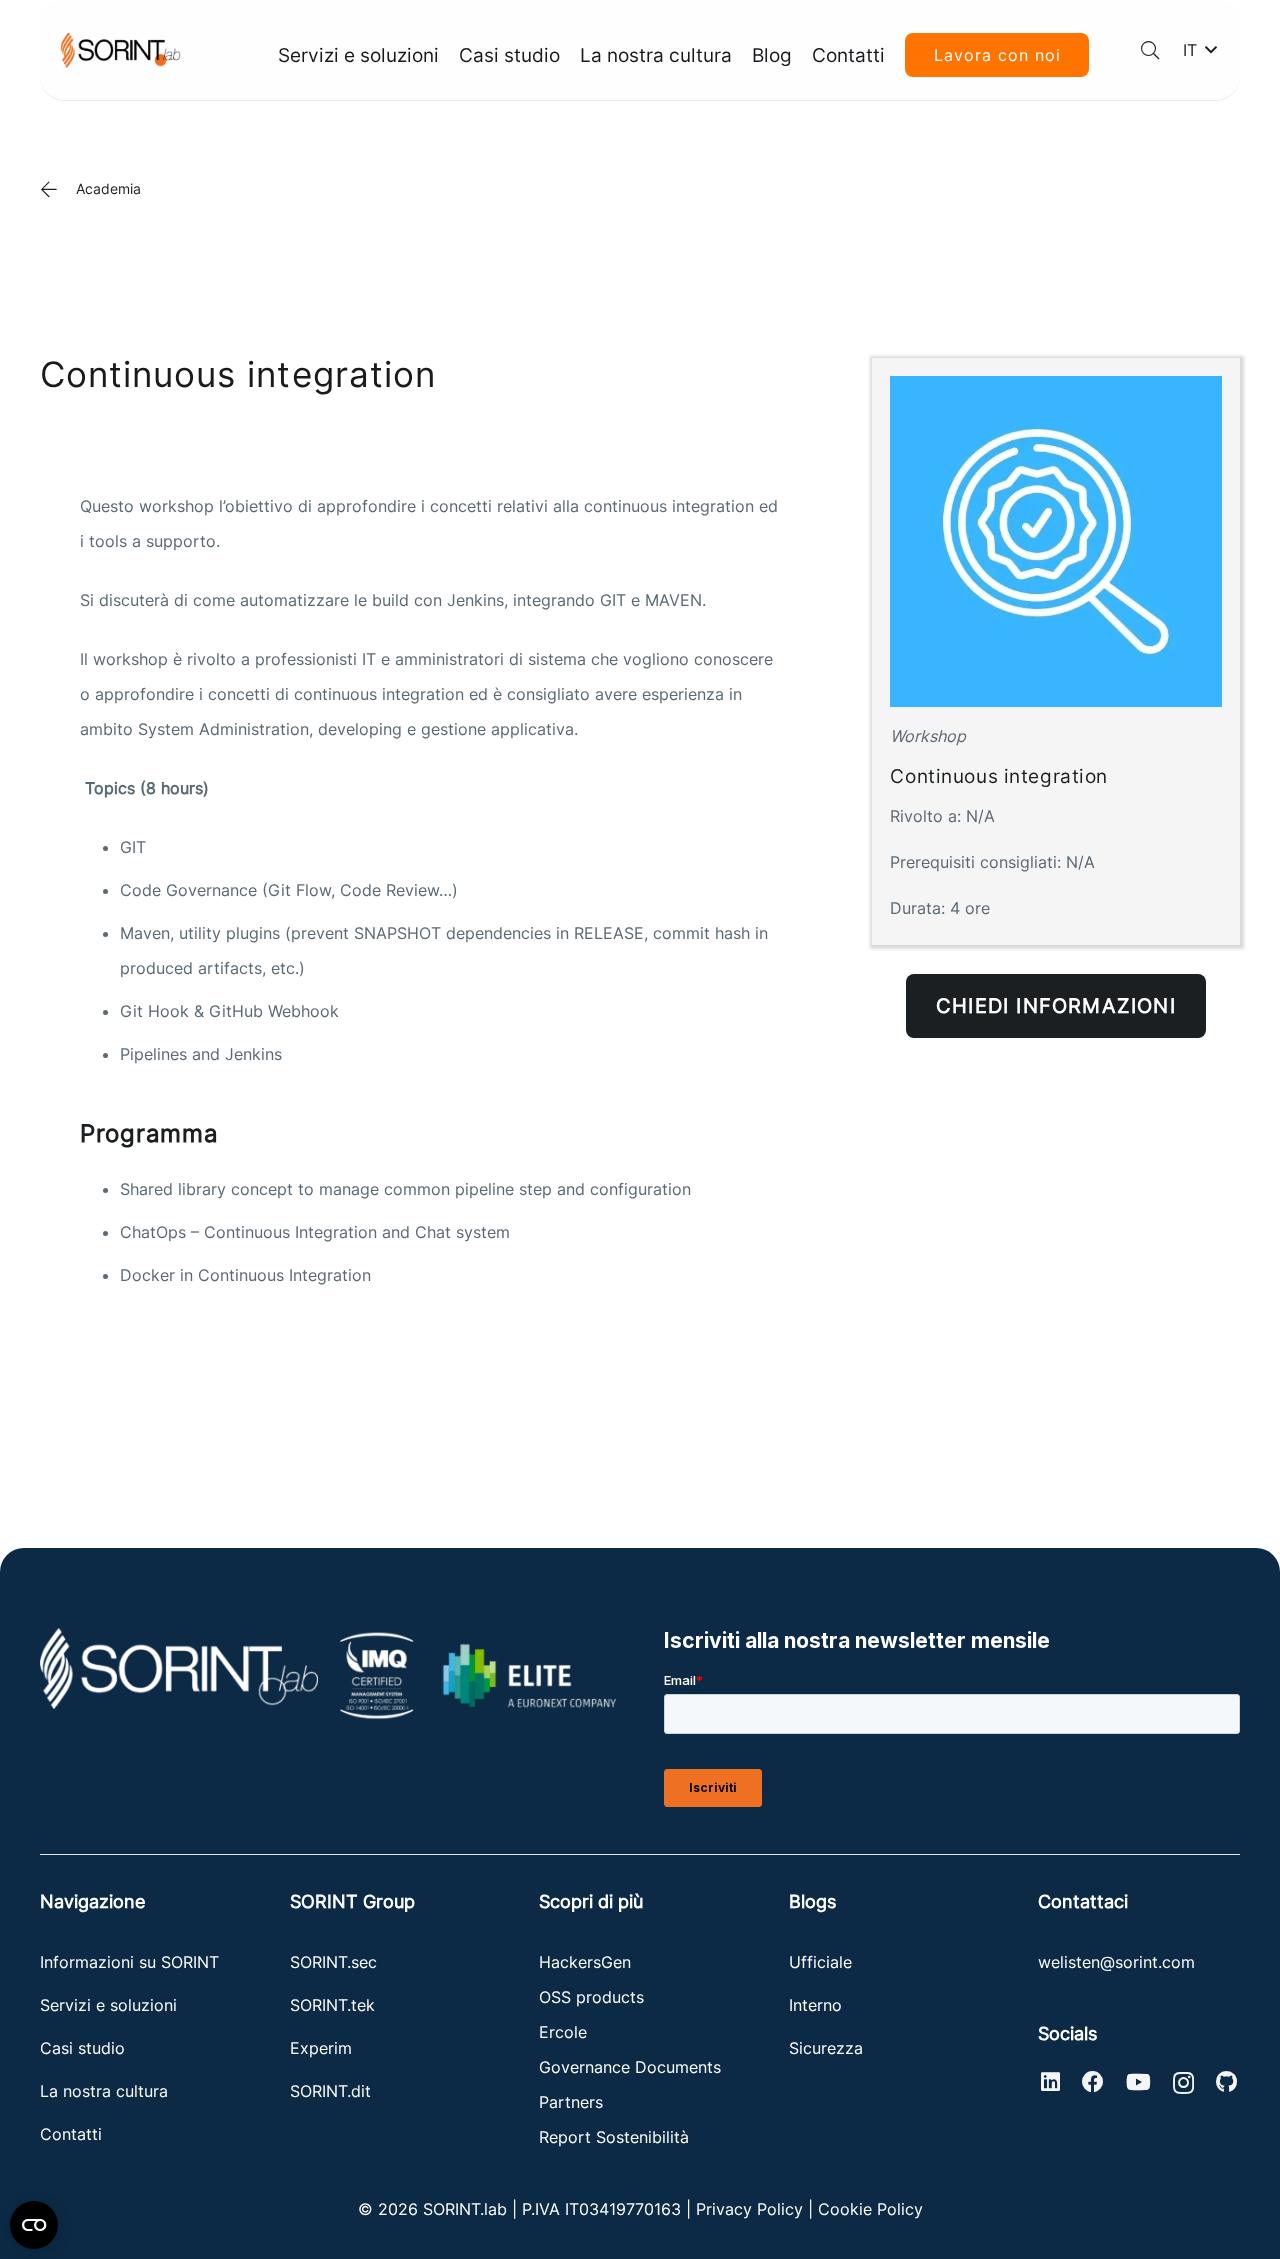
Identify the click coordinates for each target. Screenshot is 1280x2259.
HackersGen (585, 1962)
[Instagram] (1183, 2083)
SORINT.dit (330, 2091)
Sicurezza (826, 2048)
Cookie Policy (870, 2209)
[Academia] (58, 189)
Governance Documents (630, 2067)
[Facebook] (1093, 2082)
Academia (108, 188)
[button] (1150, 50)
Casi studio (82, 2048)
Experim (321, 2048)
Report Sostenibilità (614, 2137)
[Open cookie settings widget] (34, 2225)
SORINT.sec (336, 1962)
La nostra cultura (104, 2091)
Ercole (563, 2032)
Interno (815, 2005)
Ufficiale (820, 1962)
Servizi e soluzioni (108, 2005)
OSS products (591, 1997)
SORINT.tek (335, 2005)
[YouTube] (1138, 2082)
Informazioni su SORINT (129, 1962)
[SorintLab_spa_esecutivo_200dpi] (120, 50)
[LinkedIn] (1050, 2082)
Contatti (71, 2134)
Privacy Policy (749, 2209)
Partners (571, 2102)
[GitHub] (1226, 2082)
